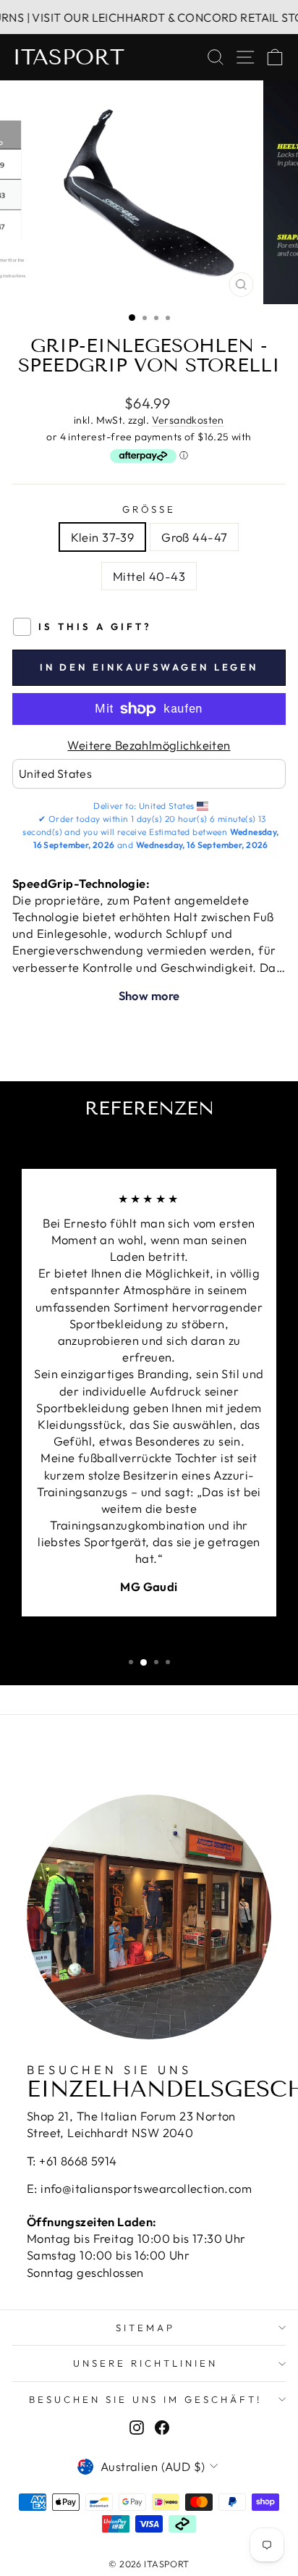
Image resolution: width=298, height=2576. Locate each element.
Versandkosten (188, 420)
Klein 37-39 (103, 537)
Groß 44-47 (194, 537)
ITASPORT (68, 57)
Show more (149, 995)
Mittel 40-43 (149, 576)
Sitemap (145, 2328)
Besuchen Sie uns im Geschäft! (145, 2399)
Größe (149, 509)
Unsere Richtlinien (145, 2363)
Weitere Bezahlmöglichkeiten (149, 745)
